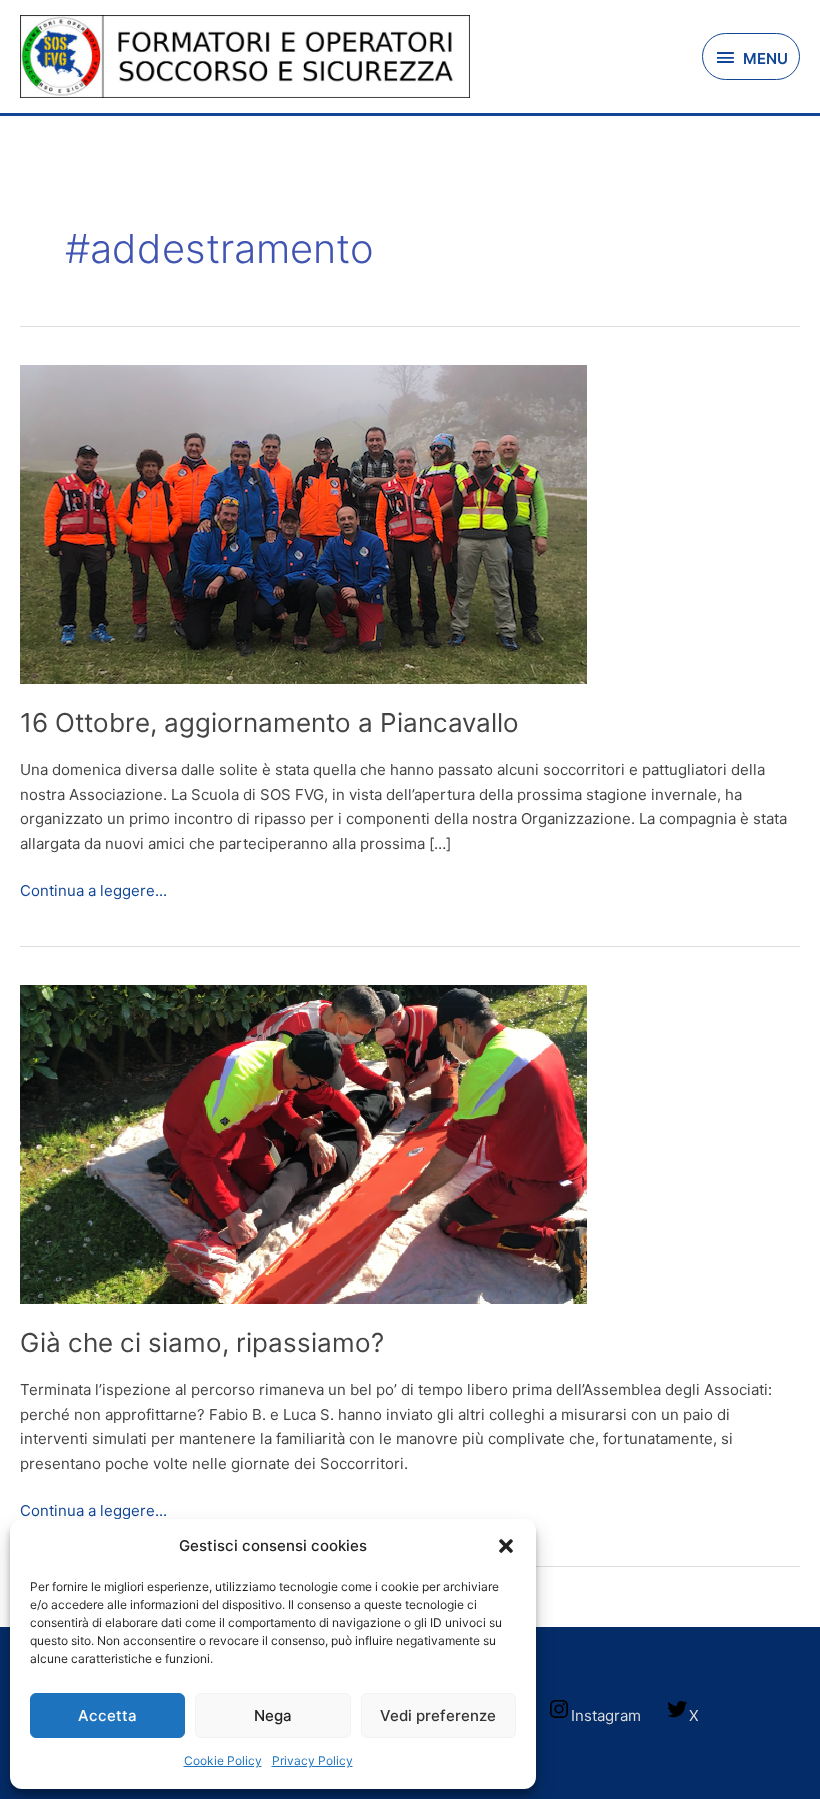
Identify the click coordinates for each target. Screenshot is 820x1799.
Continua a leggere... (93, 889)
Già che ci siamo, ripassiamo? (202, 1342)
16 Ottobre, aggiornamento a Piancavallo (269, 722)
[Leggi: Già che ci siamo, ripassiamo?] (303, 1142)
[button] (506, 1546)
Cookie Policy (223, 1760)
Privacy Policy (312, 1760)
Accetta (107, 1715)
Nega (273, 1715)
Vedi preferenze (438, 1715)
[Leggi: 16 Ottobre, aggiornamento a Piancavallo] (303, 522)
